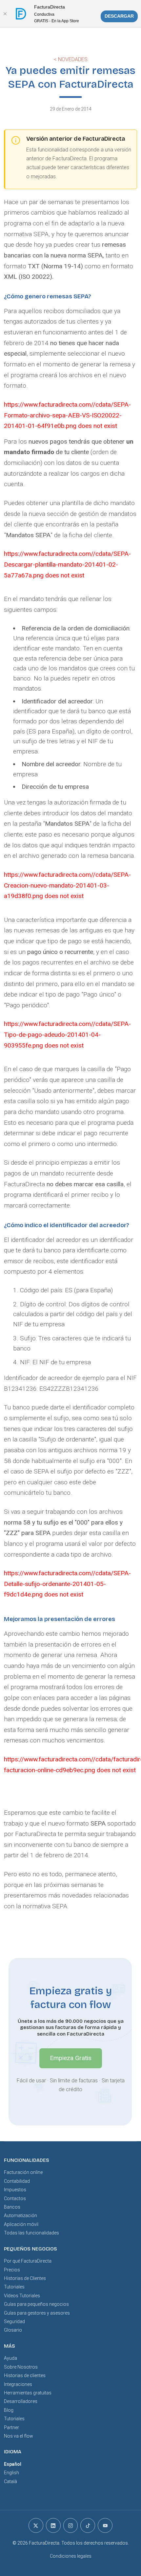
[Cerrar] (5, 14)
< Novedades (71, 59)
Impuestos (15, 2190)
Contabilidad (17, 2181)
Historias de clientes (25, 2375)
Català (10, 2481)
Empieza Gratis (71, 2058)
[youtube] (105, 2525)
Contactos (15, 2198)
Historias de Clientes (25, 2278)
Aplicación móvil (21, 2224)
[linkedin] (53, 2525)
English (11, 2473)
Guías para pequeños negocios (36, 2304)
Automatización (20, 2215)
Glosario (13, 2330)
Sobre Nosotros (21, 2367)
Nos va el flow (19, 2436)
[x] (36, 2525)
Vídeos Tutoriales (22, 2296)
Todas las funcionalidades (31, 2233)
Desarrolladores (21, 2401)
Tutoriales (14, 2287)
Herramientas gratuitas (28, 2393)
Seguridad (14, 2321)
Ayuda (10, 2358)
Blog (9, 2410)
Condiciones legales (71, 2556)
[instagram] (71, 2525)
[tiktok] (88, 2525)
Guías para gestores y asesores (37, 2313)
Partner (11, 2427)
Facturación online (23, 2172)
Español (13, 2464)
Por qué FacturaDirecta (28, 2261)
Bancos (12, 2207)
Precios (12, 2270)
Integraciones (18, 2384)
